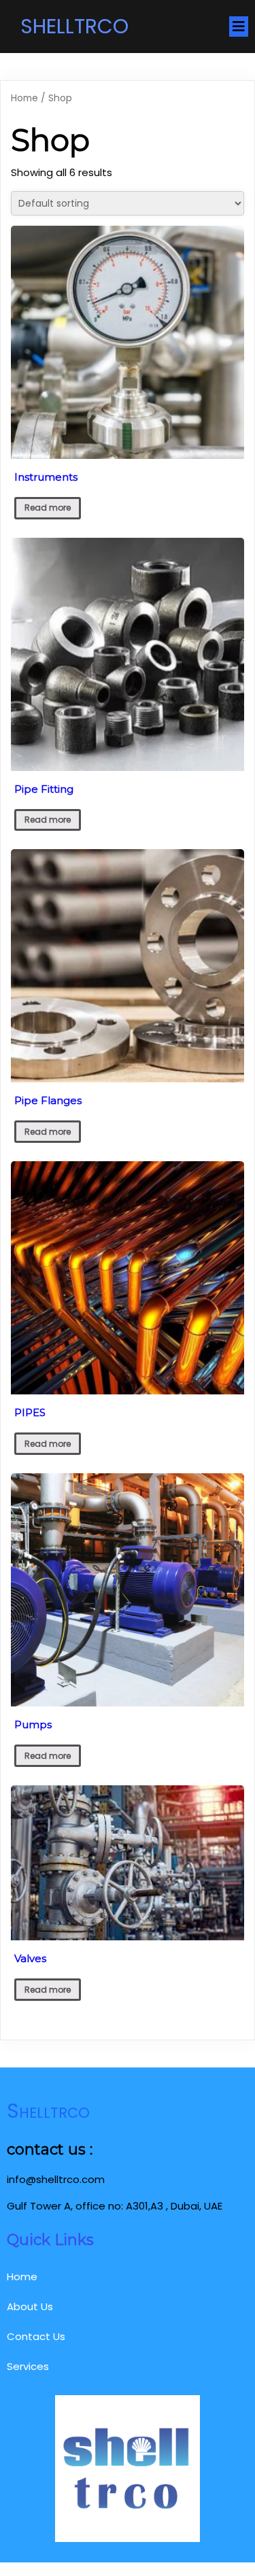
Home (24, 98)
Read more (48, 508)
